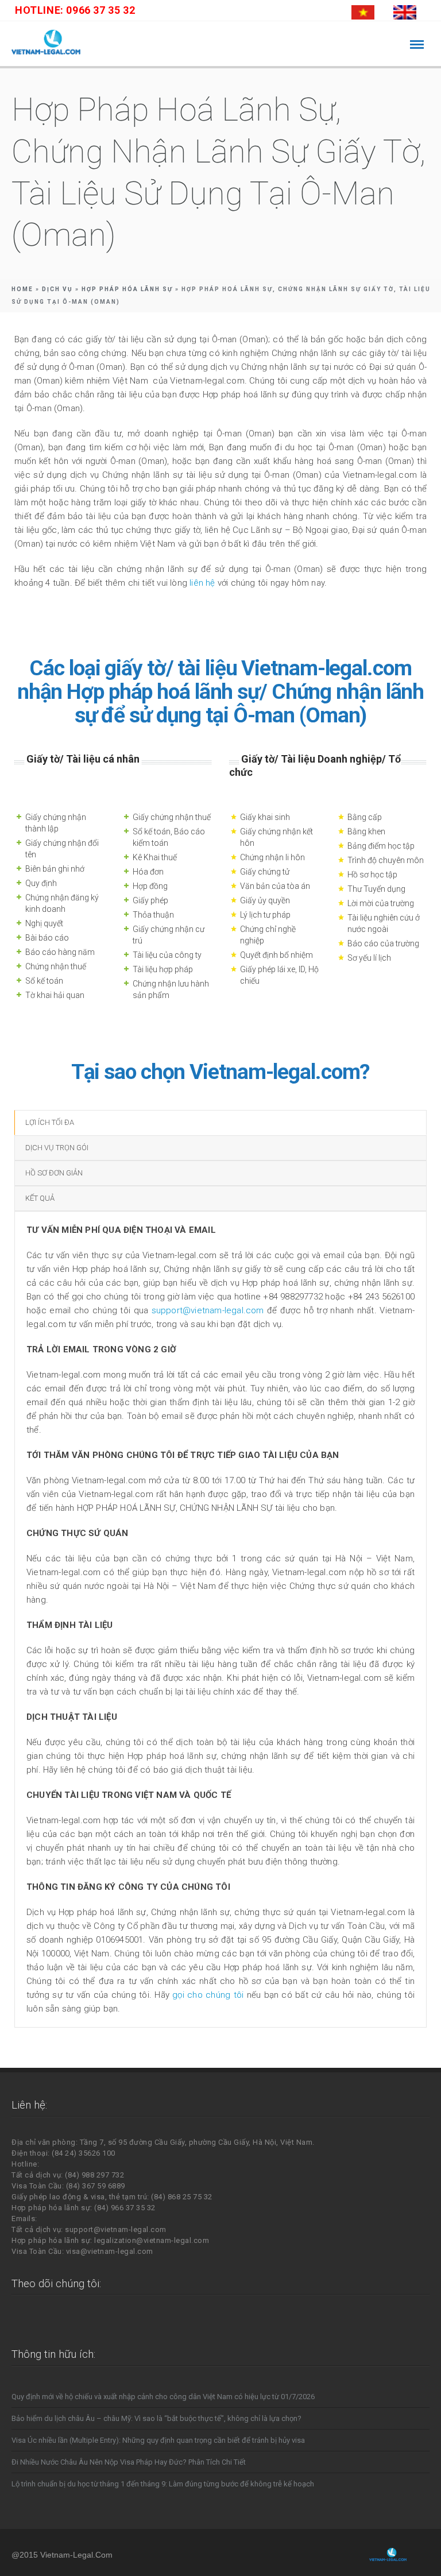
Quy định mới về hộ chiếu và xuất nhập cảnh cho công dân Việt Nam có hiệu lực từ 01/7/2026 (163, 2397)
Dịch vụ (57, 289)
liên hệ (204, 583)
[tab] (220, 1123)
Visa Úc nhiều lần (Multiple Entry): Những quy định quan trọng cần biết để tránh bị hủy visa (158, 2440)
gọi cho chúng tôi (208, 1995)
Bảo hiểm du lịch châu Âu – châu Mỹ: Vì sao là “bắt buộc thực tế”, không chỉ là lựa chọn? (156, 2418)
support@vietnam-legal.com (208, 1310)
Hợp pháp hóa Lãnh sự (127, 289)
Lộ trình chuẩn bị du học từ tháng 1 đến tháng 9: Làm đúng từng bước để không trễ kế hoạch (163, 2484)
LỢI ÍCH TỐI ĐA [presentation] (50, 1122)
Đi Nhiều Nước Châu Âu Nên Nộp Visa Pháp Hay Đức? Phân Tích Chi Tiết (129, 2462)
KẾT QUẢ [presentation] (40, 1198)
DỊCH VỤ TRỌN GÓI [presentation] (57, 1148)
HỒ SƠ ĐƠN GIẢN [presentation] (54, 1173)
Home (22, 289)
